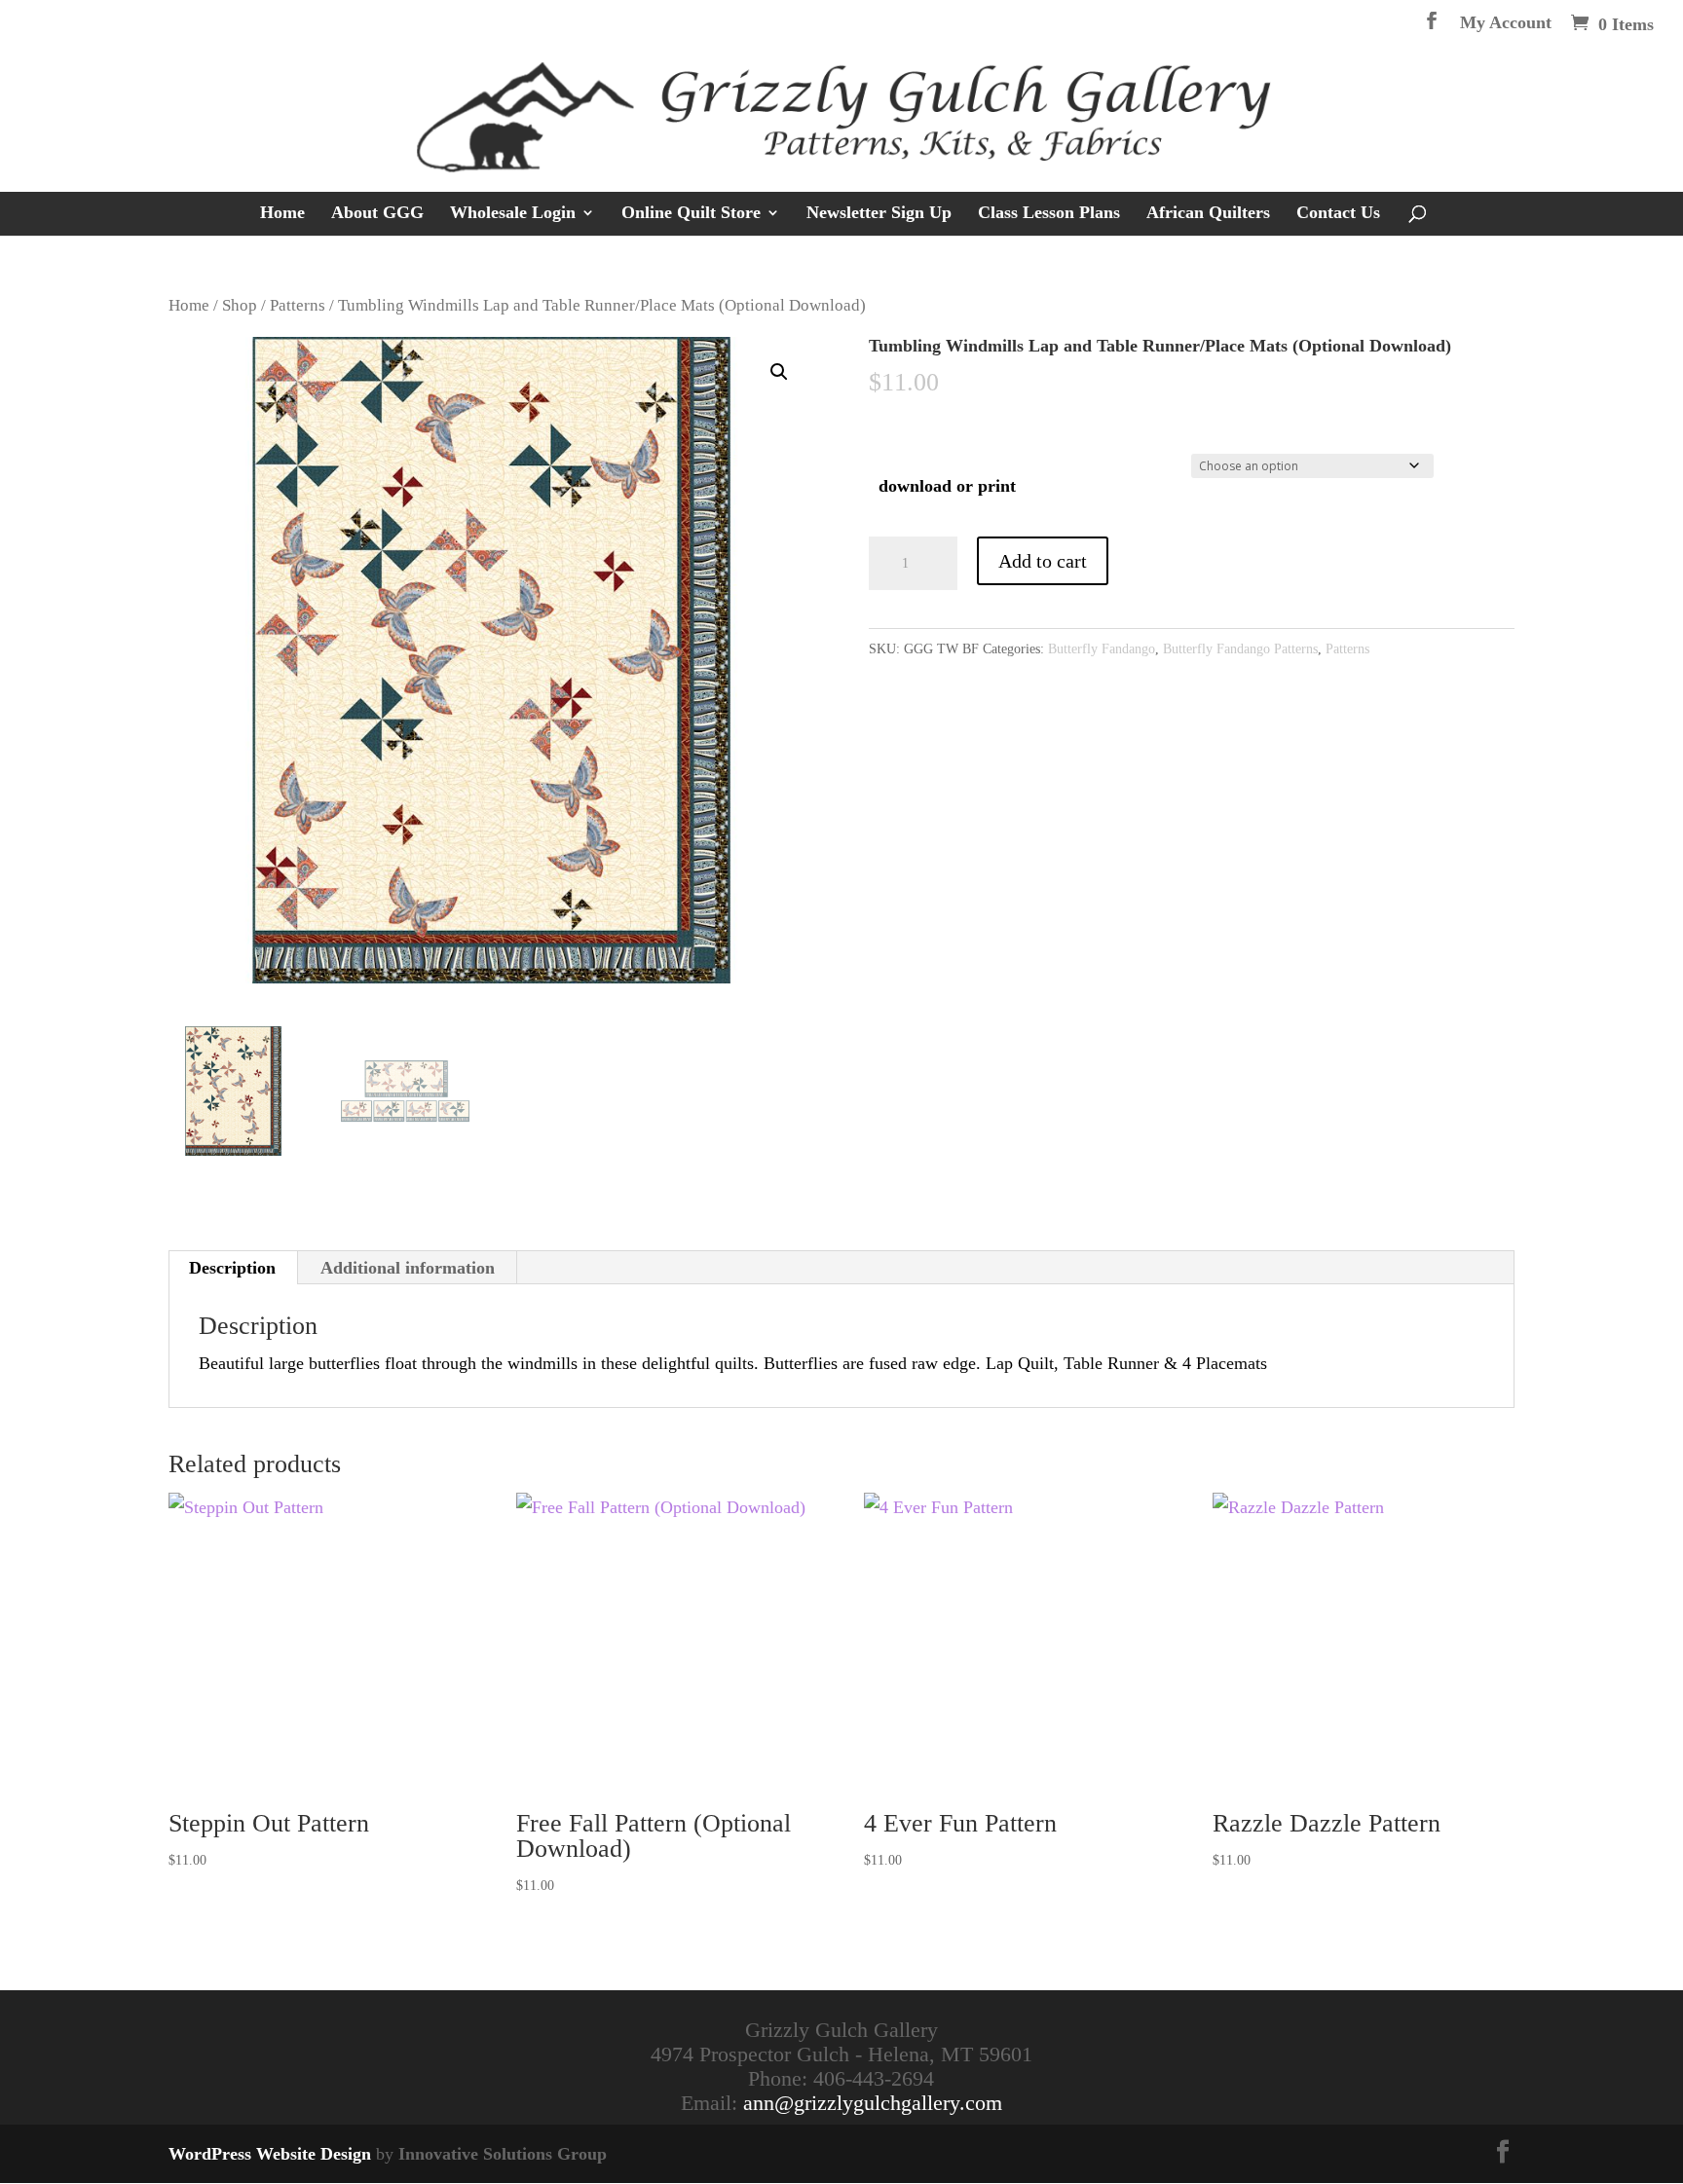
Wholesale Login (513, 214)
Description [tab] (232, 1268)
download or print (947, 486)
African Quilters (1208, 214)
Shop (240, 305)
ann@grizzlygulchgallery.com (873, 2103)
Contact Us (1338, 214)
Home (282, 214)
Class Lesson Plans (1049, 214)
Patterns (298, 305)
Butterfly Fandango (1102, 649)
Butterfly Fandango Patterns (1240, 649)
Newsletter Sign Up (879, 214)
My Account (1506, 23)
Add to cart (1043, 561)
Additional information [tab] (408, 1268)
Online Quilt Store (691, 214)
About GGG (377, 214)
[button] (779, 372)
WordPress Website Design (270, 2154)
